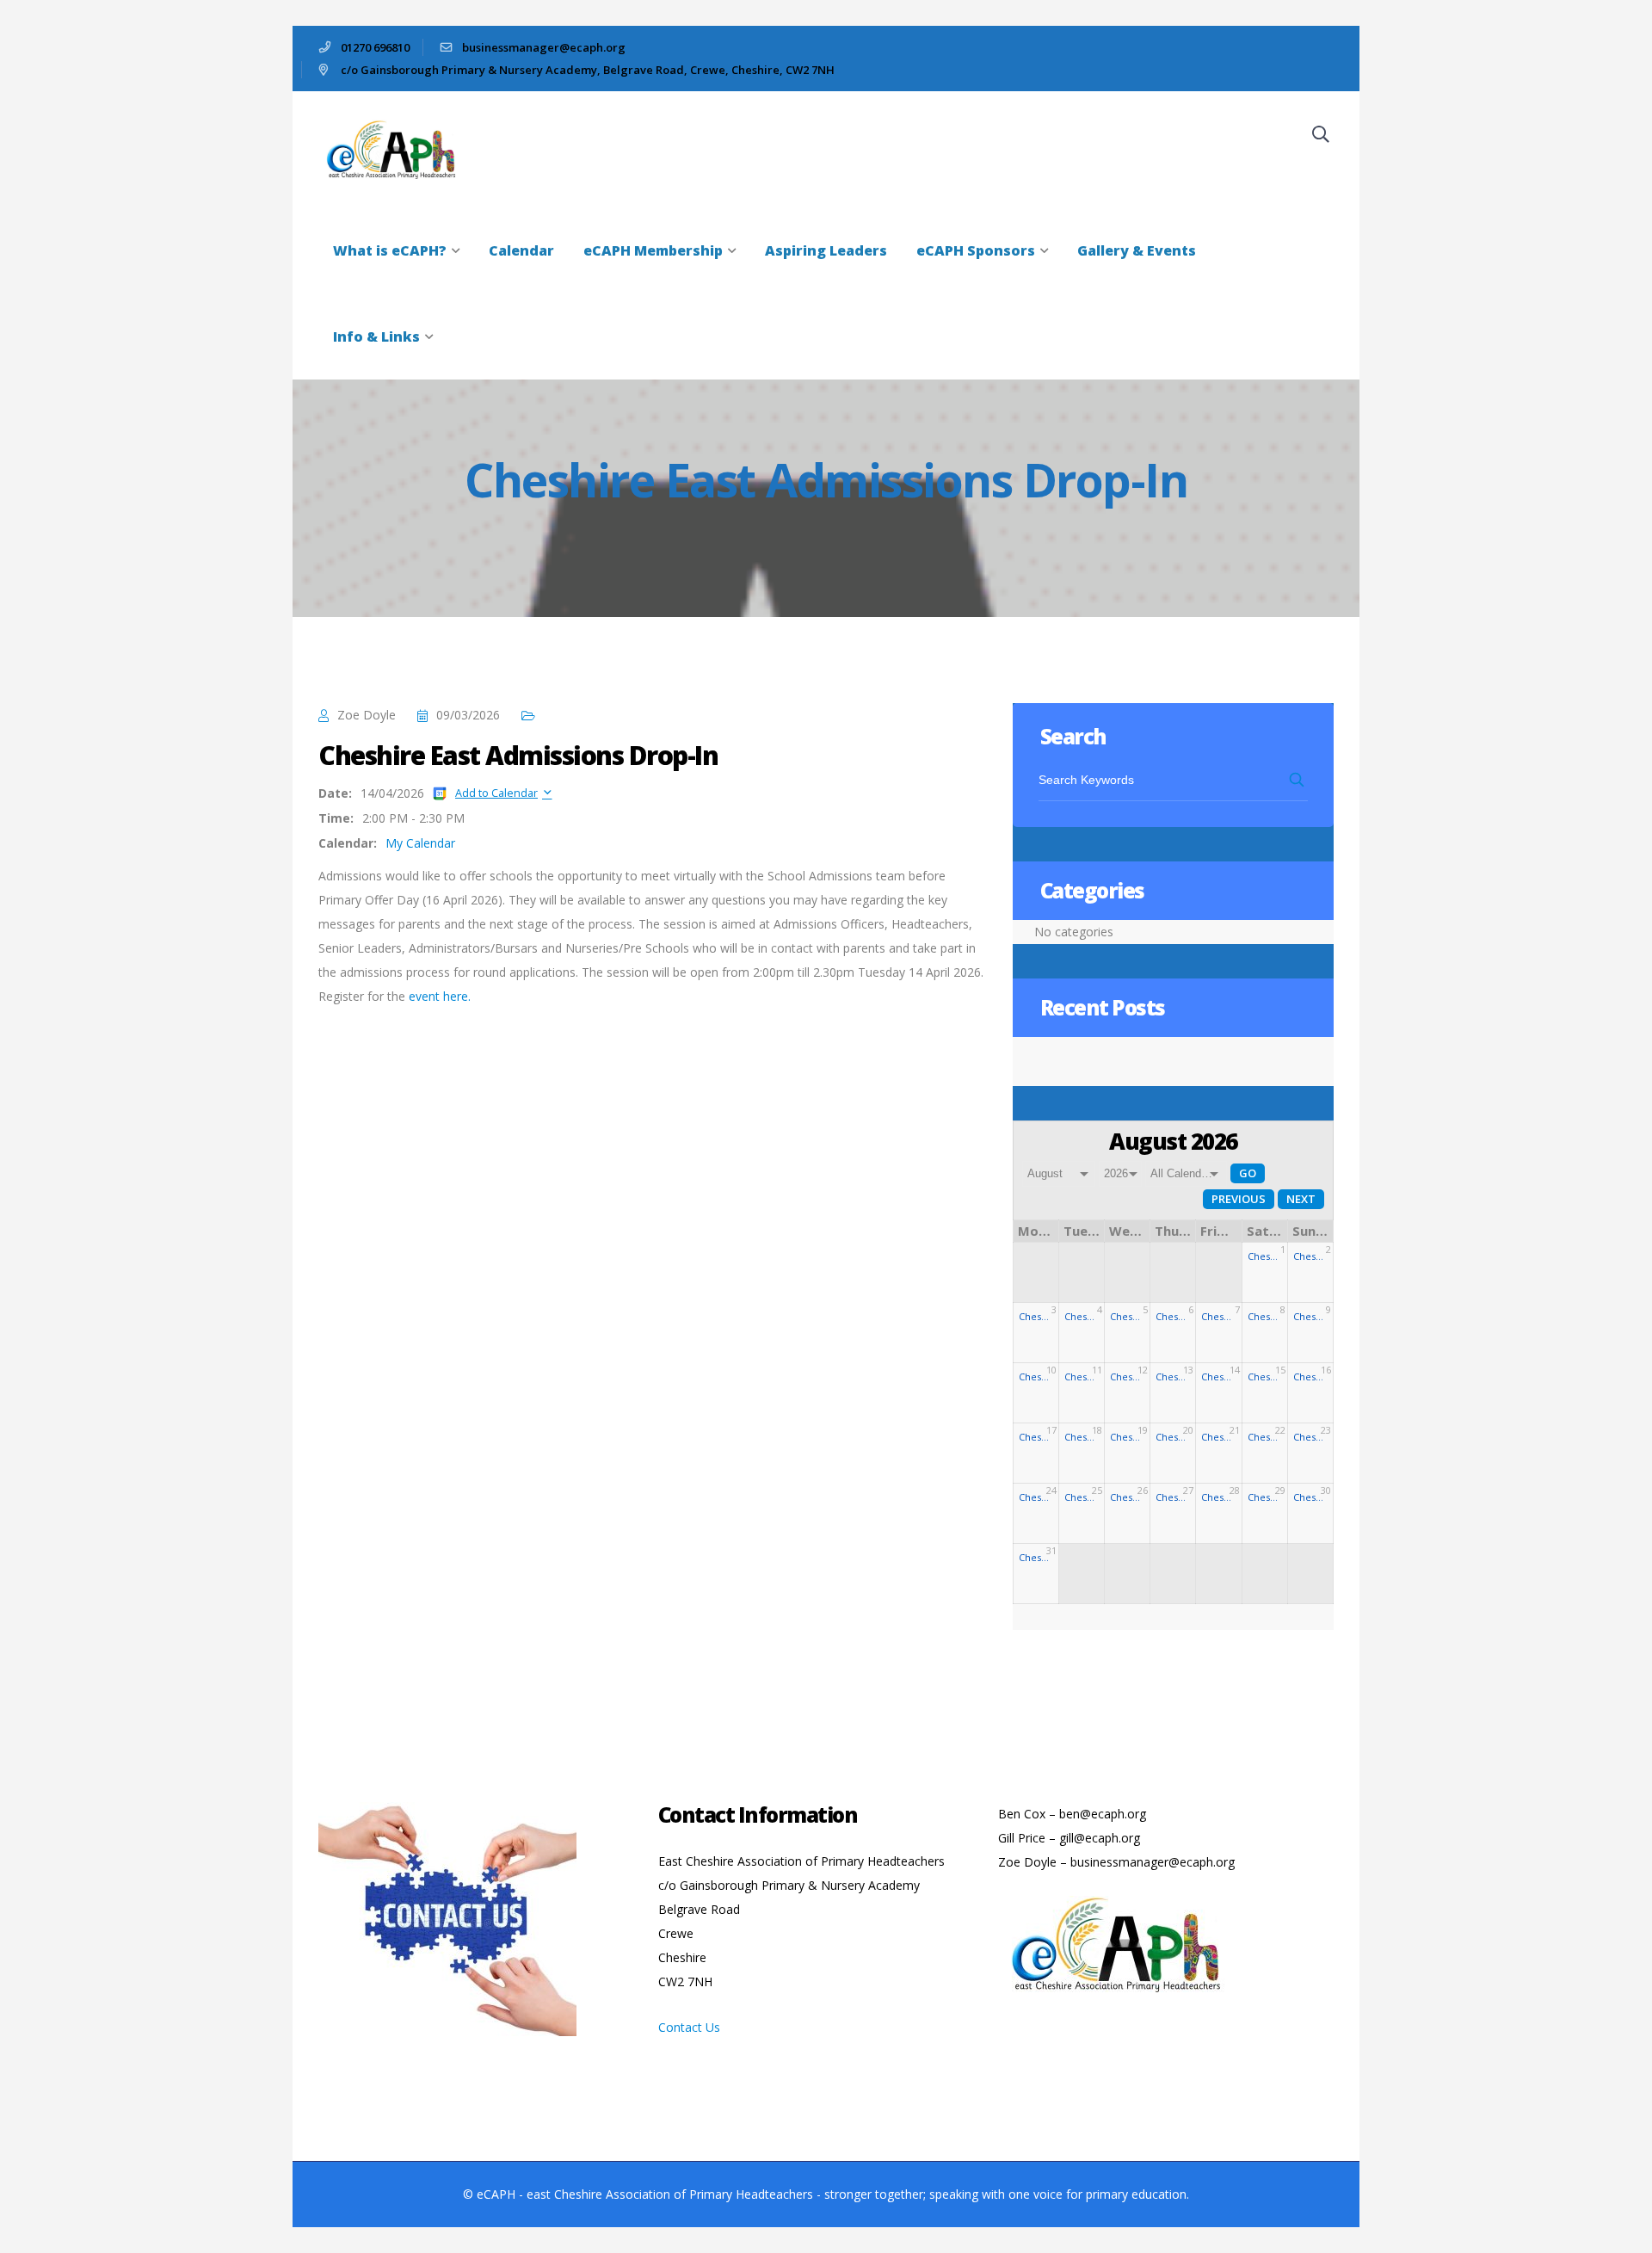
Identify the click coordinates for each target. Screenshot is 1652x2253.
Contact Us (689, 2027)
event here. (440, 996)
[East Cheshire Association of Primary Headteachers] (398, 148)
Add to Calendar (496, 793)
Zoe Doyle (367, 715)
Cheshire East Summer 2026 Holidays (1265, 1256)
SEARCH (1298, 780)
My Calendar (420, 843)
